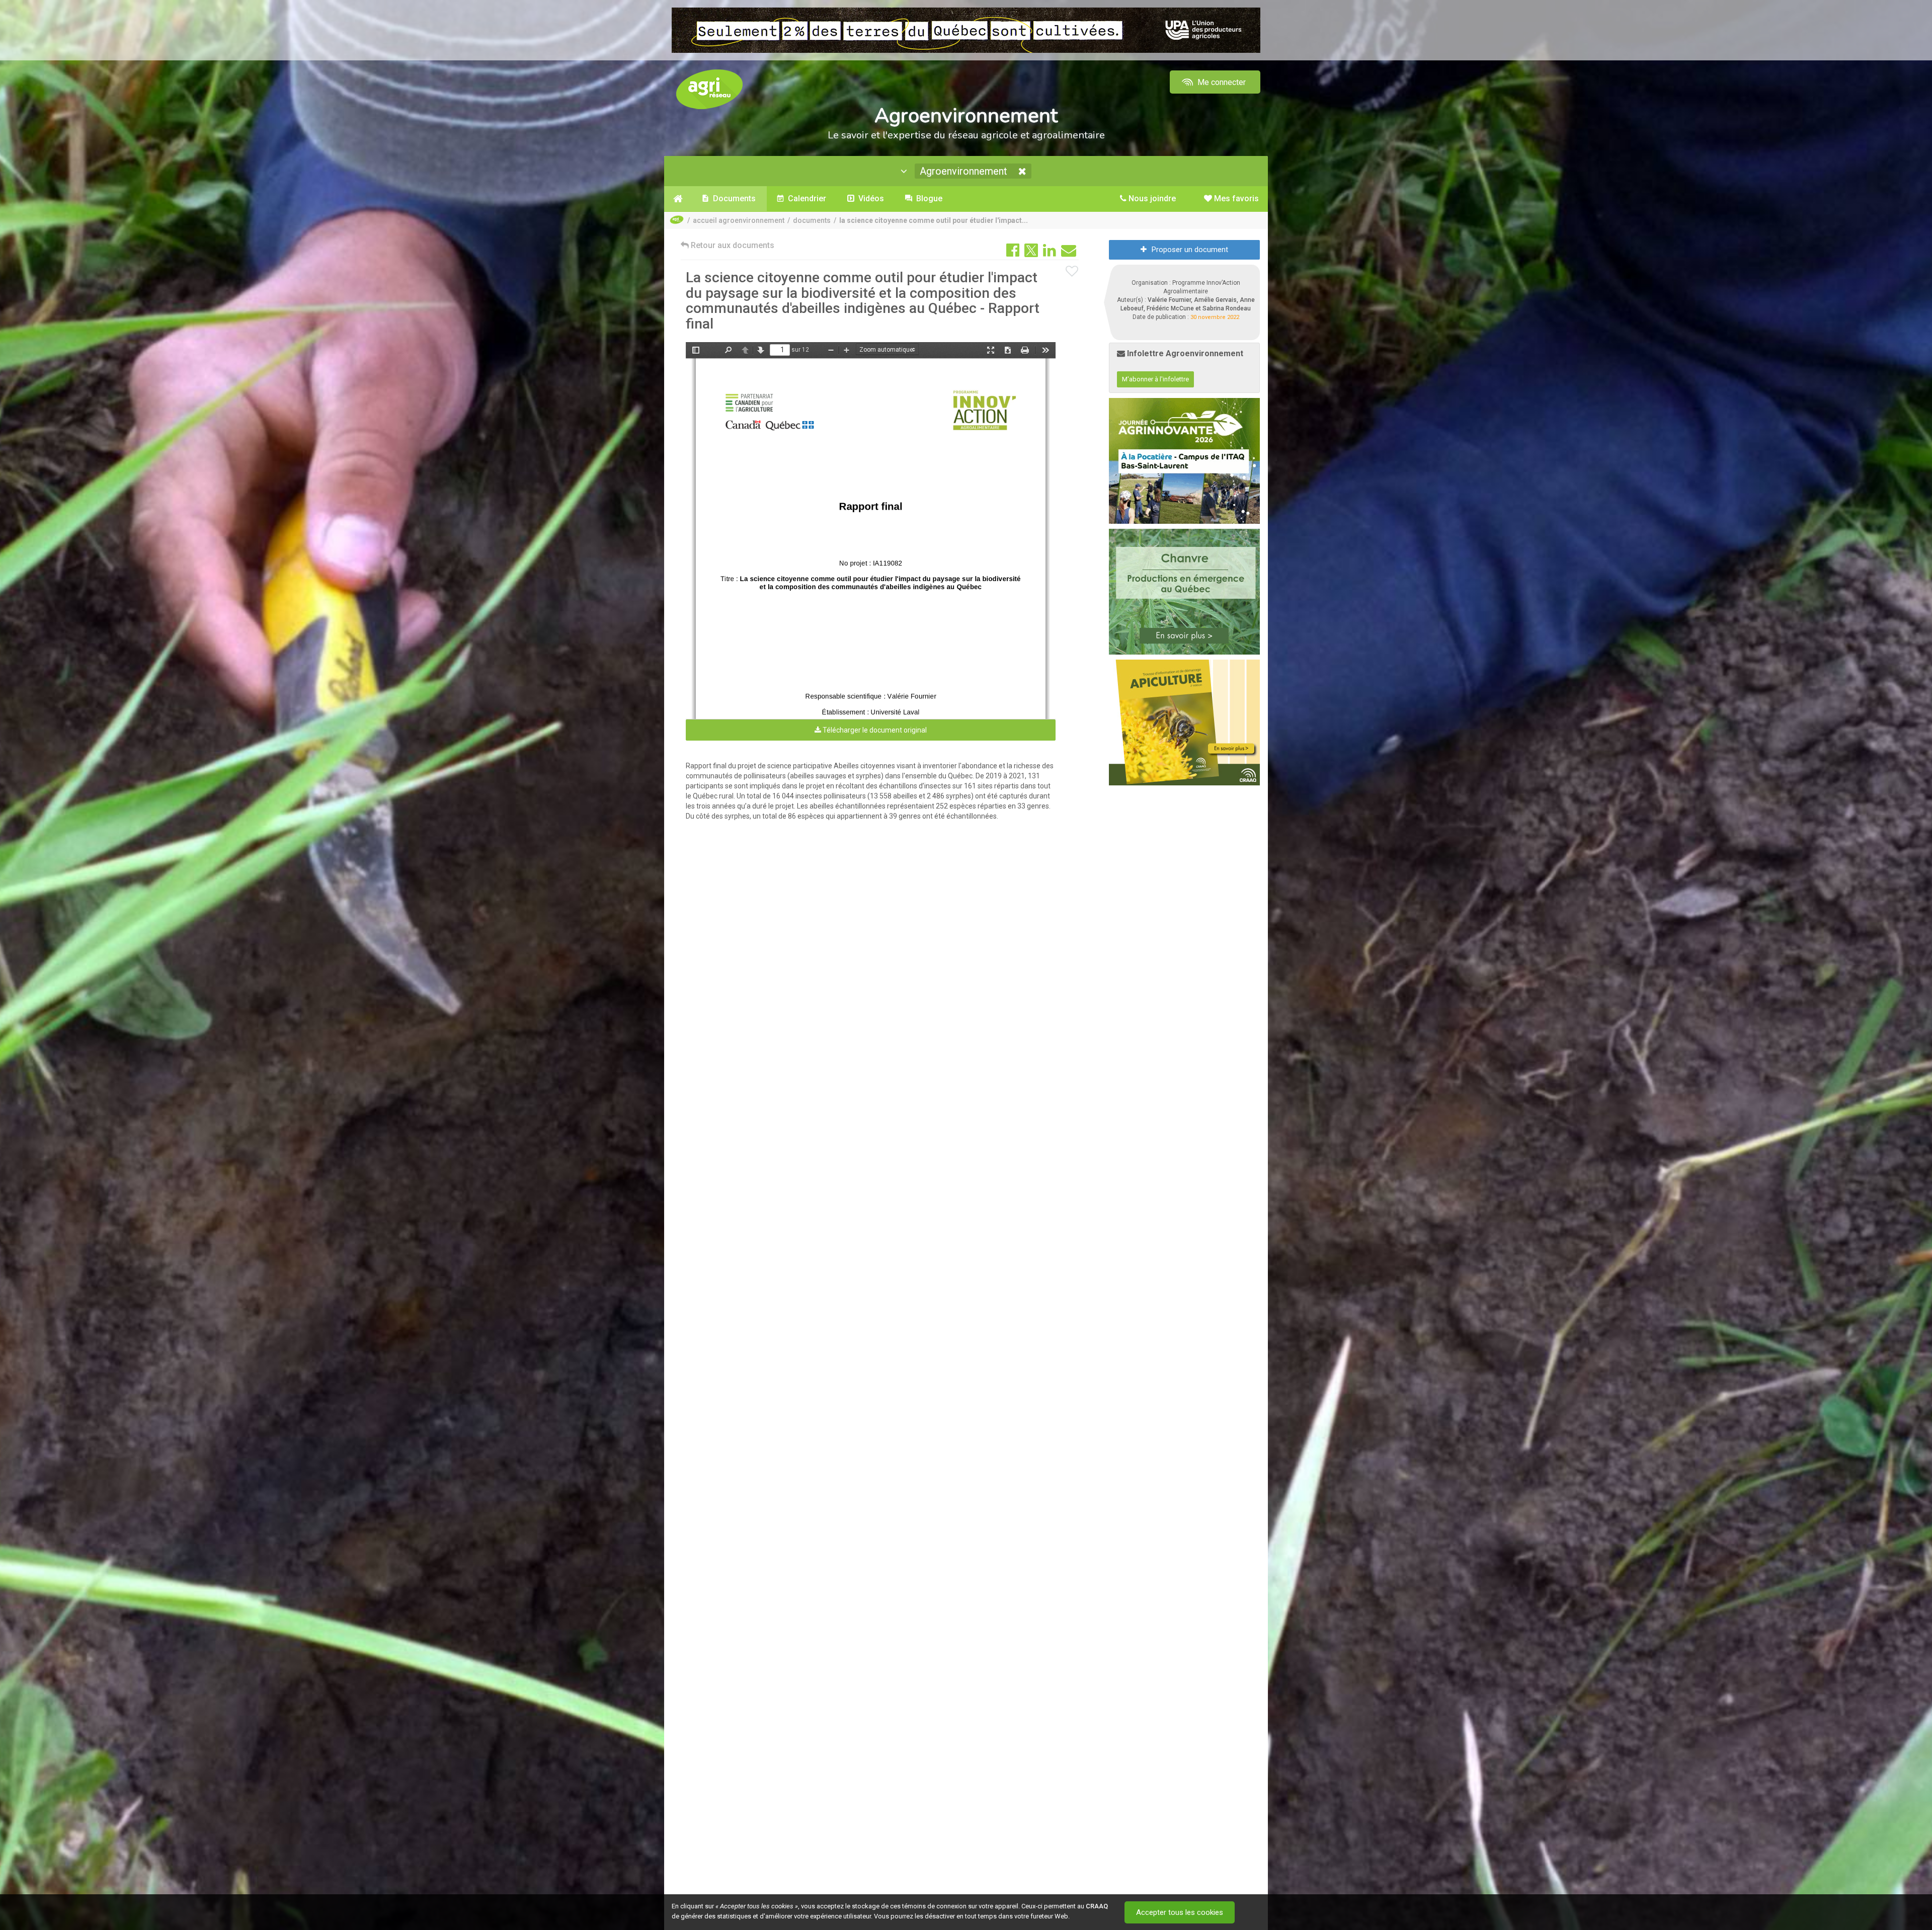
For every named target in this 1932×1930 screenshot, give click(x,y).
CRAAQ (1097, 1906)
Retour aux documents (732, 245)
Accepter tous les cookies (1180, 1912)
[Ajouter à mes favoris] (1072, 272)
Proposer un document (1190, 250)
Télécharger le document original (874, 730)
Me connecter (1221, 82)
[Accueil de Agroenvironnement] (678, 199)
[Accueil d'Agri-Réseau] (709, 89)
